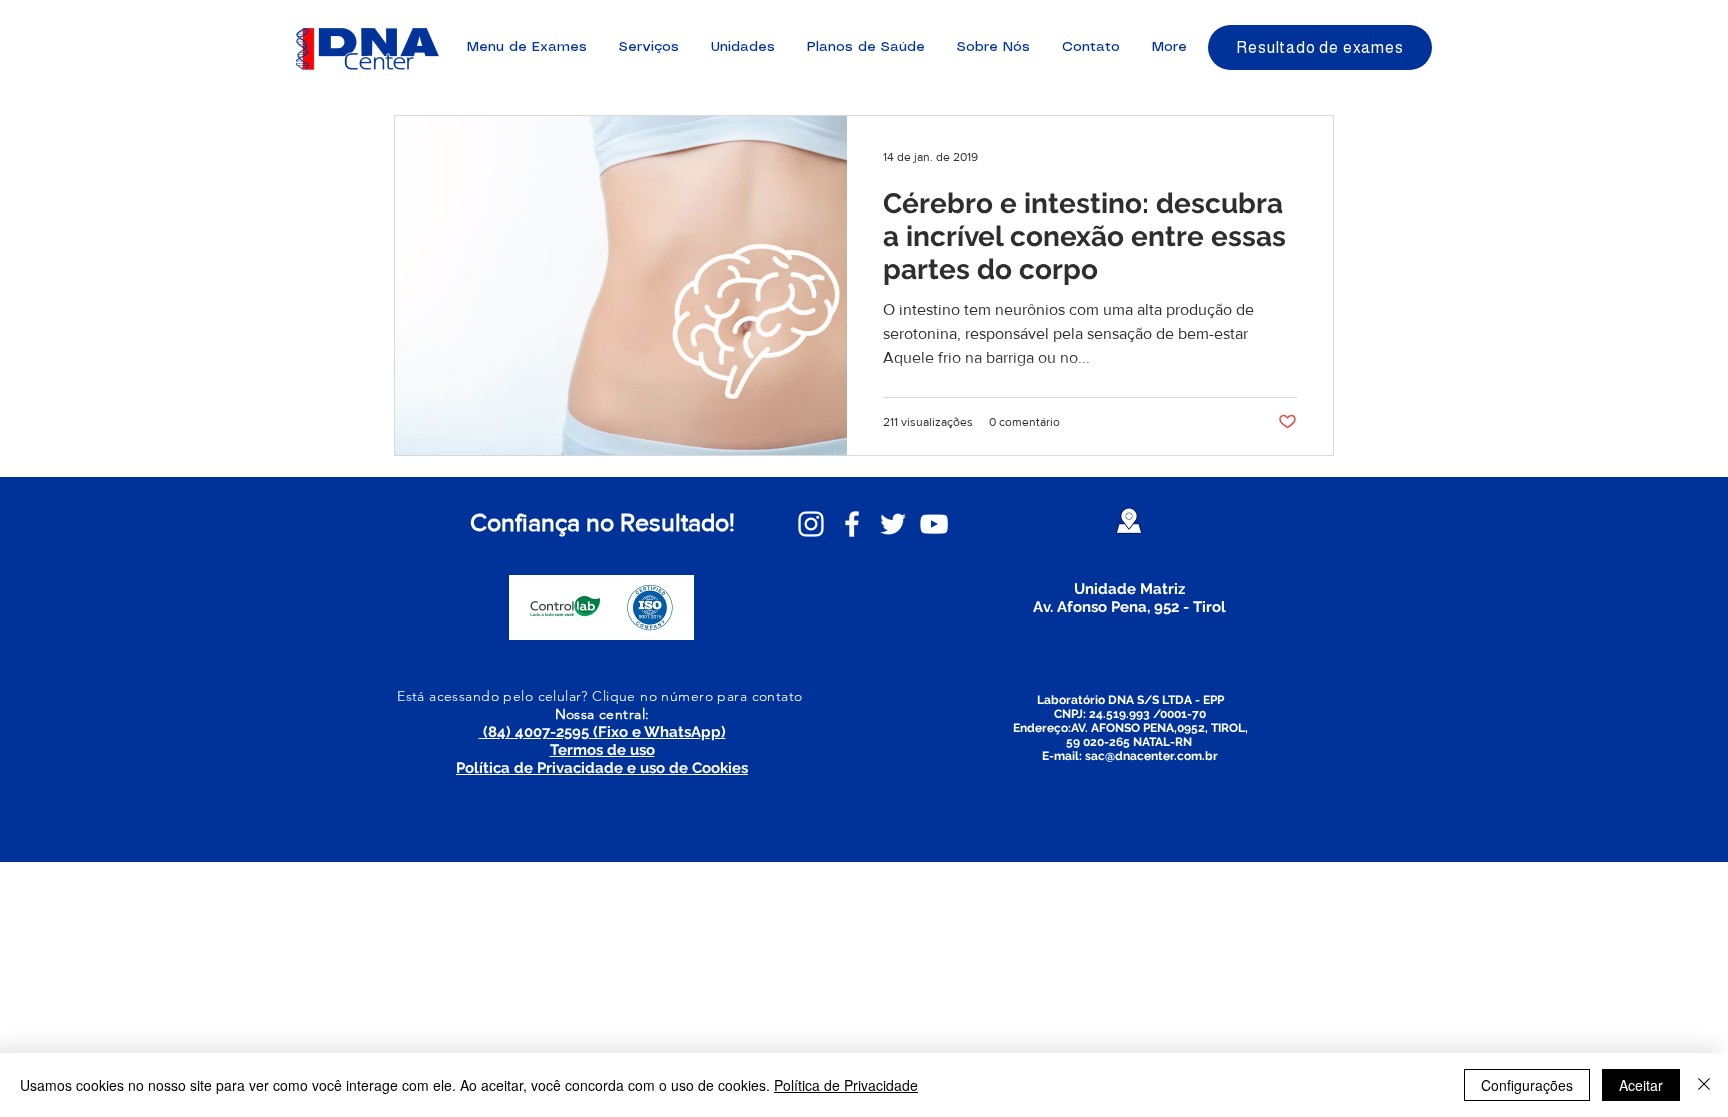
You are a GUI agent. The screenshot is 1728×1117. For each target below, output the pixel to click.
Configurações (1527, 1085)
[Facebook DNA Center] (852, 524)
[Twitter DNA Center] (893, 524)
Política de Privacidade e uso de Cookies (602, 768)
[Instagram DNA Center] (811, 524)
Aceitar (1641, 1085)
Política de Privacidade (846, 1085)
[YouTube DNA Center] (934, 524)
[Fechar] (1704, 1085)
